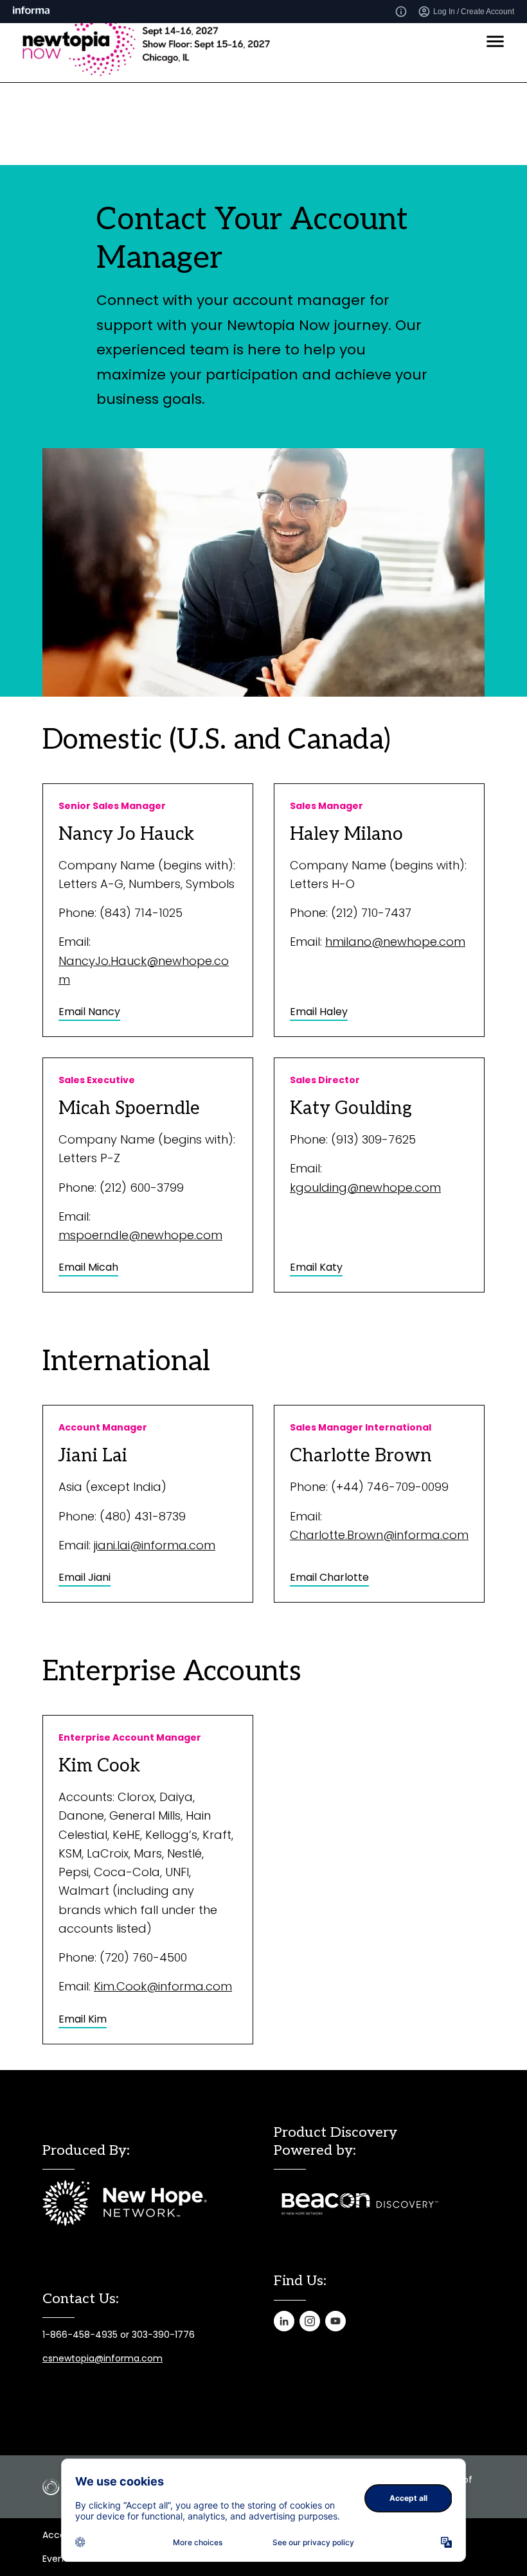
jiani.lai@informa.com (155, 1545)
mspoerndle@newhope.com (140, 1235)
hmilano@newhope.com (395, 942)
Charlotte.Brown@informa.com (379, 1535)
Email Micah (88, 1267)
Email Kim (83, 2019)
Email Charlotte (329, 1577)
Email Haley (319, 1012)
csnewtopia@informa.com (103, 2358)
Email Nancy (89, 1012)
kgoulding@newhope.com (365, 1188)
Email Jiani (85, 1577)
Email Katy (316, 1267)
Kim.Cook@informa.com (163, 1986)
